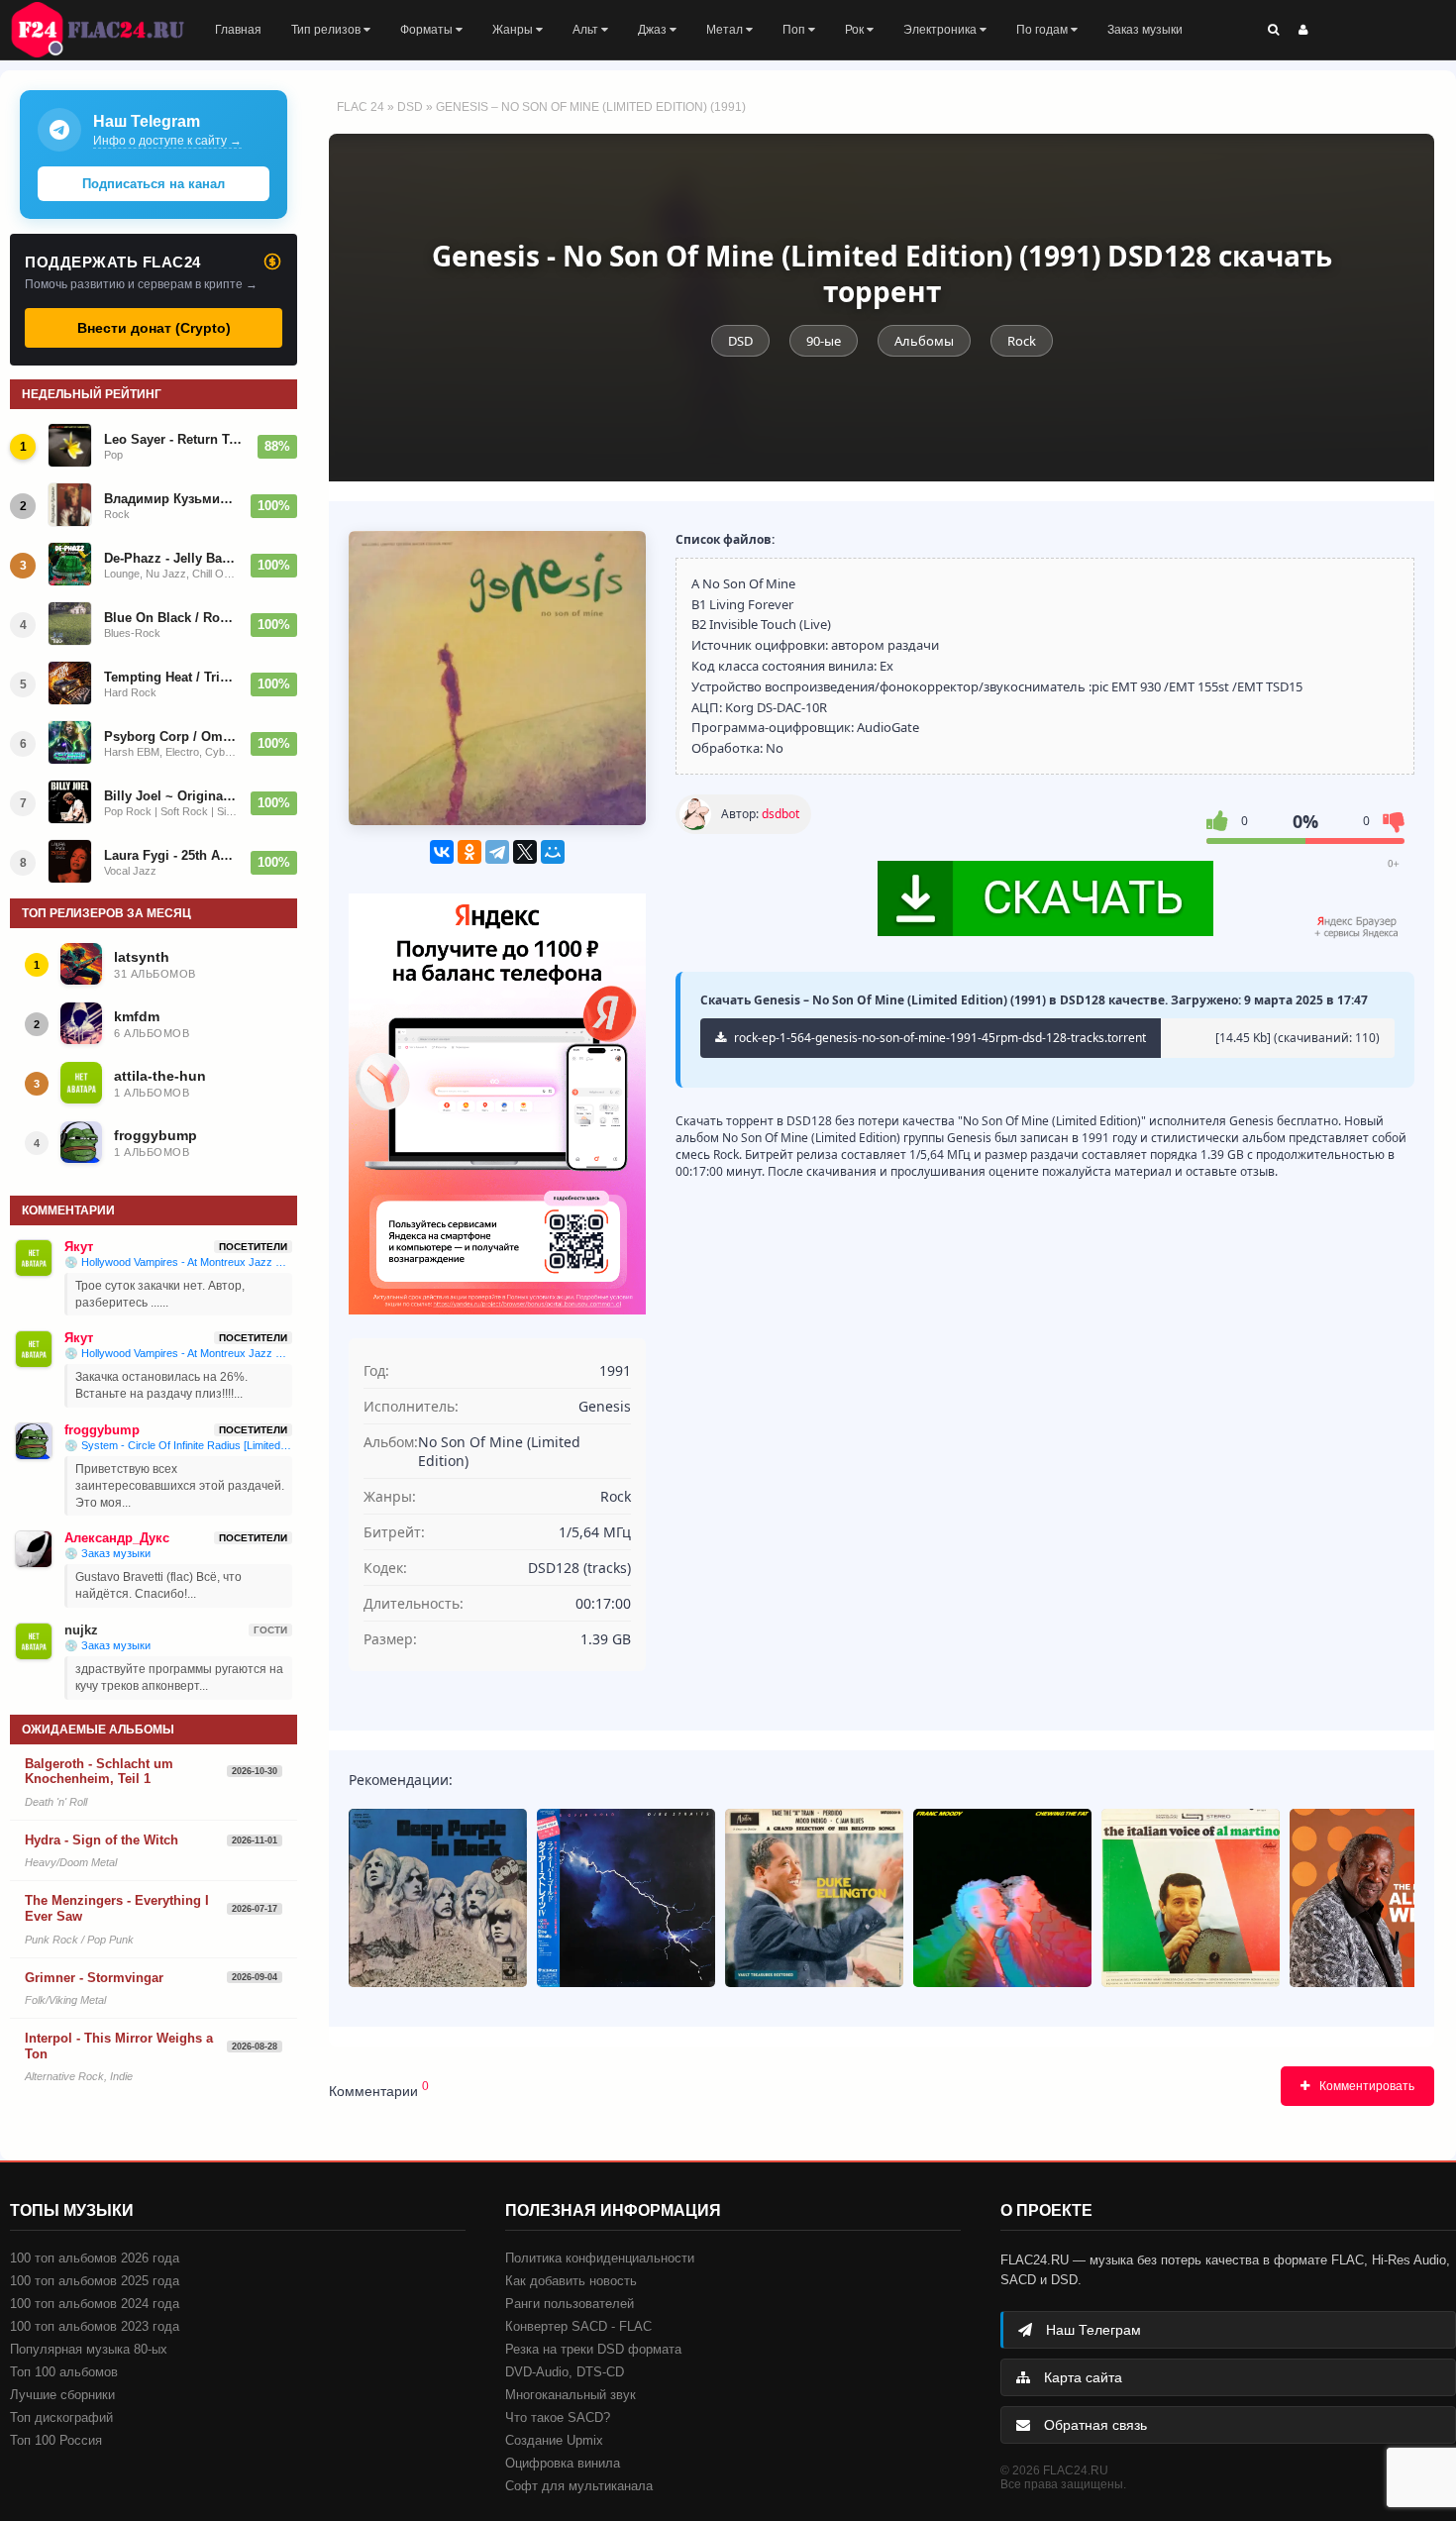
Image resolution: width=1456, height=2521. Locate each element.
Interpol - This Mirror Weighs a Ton (119, 2046)
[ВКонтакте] (442, 852)
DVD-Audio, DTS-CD (565, 2372)
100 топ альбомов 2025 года (95, 2281)
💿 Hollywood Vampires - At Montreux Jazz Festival (178, 1262)
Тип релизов (327, 30)
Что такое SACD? (558, 2417)
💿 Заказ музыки (107, 1553)
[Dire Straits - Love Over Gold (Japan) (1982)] (626, 1898)
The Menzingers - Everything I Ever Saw (117, 1908)
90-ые (824, 341)
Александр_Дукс (117, 1538)
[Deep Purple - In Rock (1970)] (438, 1898)
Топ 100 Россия (56, 2440)
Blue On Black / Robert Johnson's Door (171, 618)
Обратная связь (1093, 2425)
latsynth (142, 957)
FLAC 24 (109, 30)
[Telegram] (497, 852)
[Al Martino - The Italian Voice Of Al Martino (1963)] (1191, 1898)
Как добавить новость (571, 2281)
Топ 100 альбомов (64, 2372)
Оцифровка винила (563, 2463)
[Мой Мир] (553, 852)
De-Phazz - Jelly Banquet (171, 558)
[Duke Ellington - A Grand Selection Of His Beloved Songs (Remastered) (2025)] (814, 1898)
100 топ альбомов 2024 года (95, 2304)
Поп (795, 30)
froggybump (156, 1135)
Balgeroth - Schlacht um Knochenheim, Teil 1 (99, 1772)
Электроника (941, 30)
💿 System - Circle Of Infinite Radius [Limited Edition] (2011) (178, 1445)
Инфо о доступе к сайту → (167, 141)
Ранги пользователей (570, 2304)
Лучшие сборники (62, 2395)
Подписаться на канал (154, 184)
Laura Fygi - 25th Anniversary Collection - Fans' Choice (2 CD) (171, 855)
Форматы (428, 30)
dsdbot (780, 814)
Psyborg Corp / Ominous (171, 736)
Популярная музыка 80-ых (89, 2349)
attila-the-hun (160, 1076)
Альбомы (924, 341)
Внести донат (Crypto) (154, 328)
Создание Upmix (554, 2440)
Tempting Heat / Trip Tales (171, 677)
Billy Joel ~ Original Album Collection (171, 796)
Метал (726, 30)
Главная (238, 30)
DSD (410, 107)
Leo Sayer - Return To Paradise (175, 439)
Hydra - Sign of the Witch (102, 1840)
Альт (587, 30)
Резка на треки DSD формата (593, 2349)
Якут (79, 1247)
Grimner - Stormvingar (94, 1978)
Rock (1022, 341)
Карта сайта (1081, 2377)
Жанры (514, 30)
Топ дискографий (61, 2417)
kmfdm (137, 1016)
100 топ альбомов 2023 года (95, 2326)
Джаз (654, 30)
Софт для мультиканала (579, 2486)
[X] (525, 852)
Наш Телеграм (1092, 2330)
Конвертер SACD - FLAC (578, 2326)
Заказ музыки (1145, 30)
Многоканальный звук (571, 2395)
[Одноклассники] (469, 852)
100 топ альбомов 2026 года (95, 2258)
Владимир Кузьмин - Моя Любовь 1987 (171, 499)
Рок (856, 30)
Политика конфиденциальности (600, 2258)
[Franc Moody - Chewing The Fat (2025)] (1002, 1898)
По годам (1043, 30)
